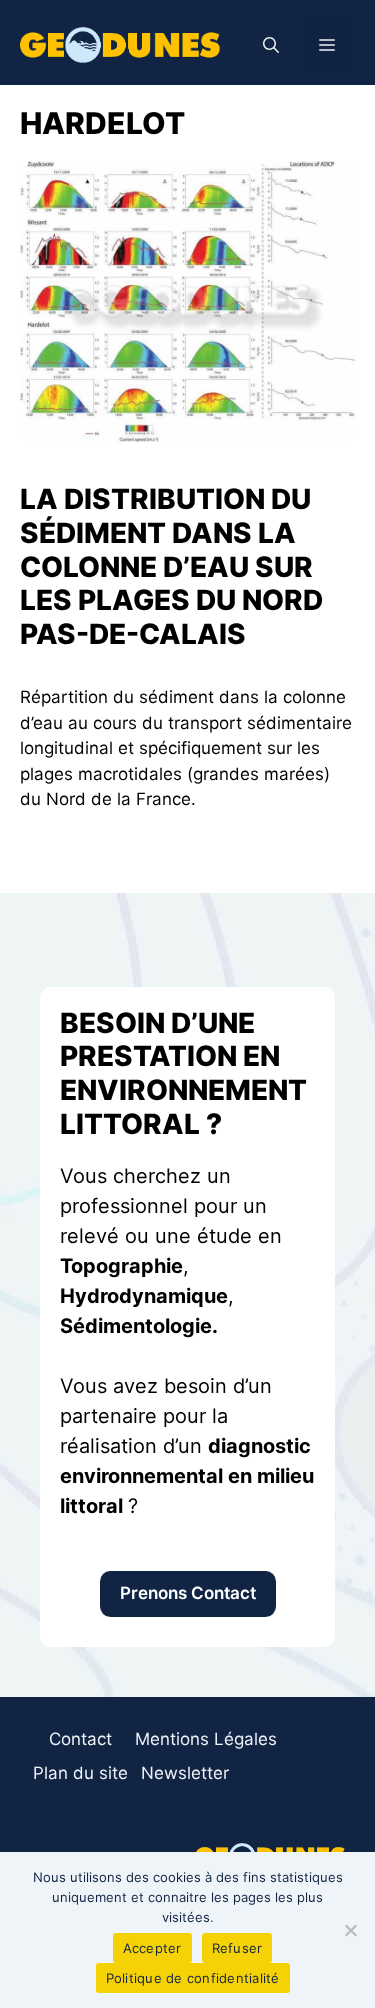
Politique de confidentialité (193, 1978)
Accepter (152, 1948)
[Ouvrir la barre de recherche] (271, 45)
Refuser (237, 1948)
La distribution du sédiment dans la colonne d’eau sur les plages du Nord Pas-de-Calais (171, 566)
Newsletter (185, 1773)
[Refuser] (350, 1930)
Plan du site (80, 1773)
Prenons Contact (188, 1593)
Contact (80, 1739)
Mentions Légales (206, 1739)
